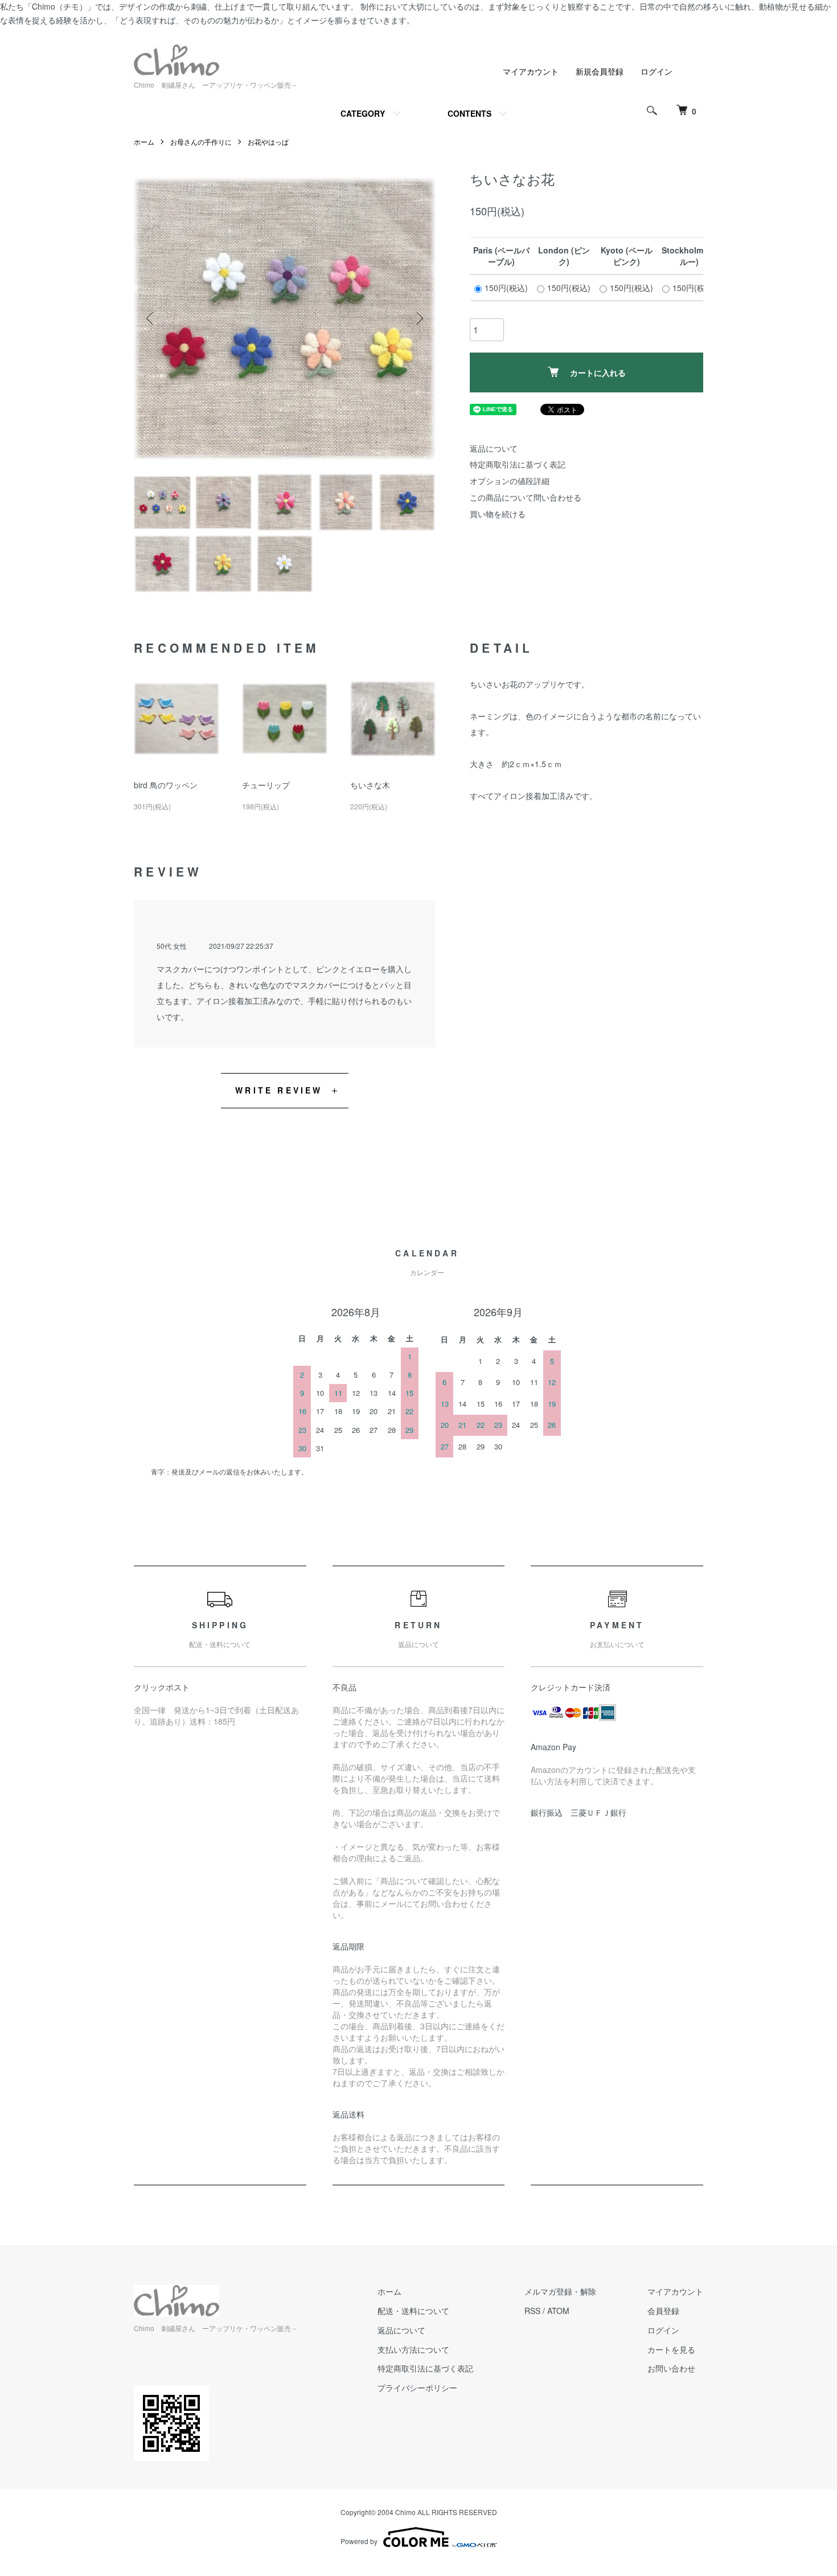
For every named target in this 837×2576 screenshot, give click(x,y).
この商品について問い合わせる (526, 497)
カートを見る (671, 2349)
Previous (151, 318)
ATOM (558, 2311)
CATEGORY (363, 113)
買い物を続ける (498, 514)
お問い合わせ (671, 2368)
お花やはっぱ (268, 142)
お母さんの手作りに (201, 142)
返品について (494, 448)
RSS (532, 2311)
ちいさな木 (370, 785)
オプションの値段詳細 (510, 481)
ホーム (144, 142)
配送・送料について (413, 2311)
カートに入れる (598, 372)
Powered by (359, 2541)
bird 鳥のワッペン (166, 785)
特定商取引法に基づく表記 (518, 464)
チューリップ (266, 785)
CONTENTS (469, 113)
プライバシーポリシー (417, 2387)
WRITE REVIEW (279, 1090)
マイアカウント (531, 71)
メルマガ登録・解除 (560, 2291)
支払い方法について (413, 2349)
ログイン (657, 71)
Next (419, 318)
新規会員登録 (600, 71)
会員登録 (663, 2311)
